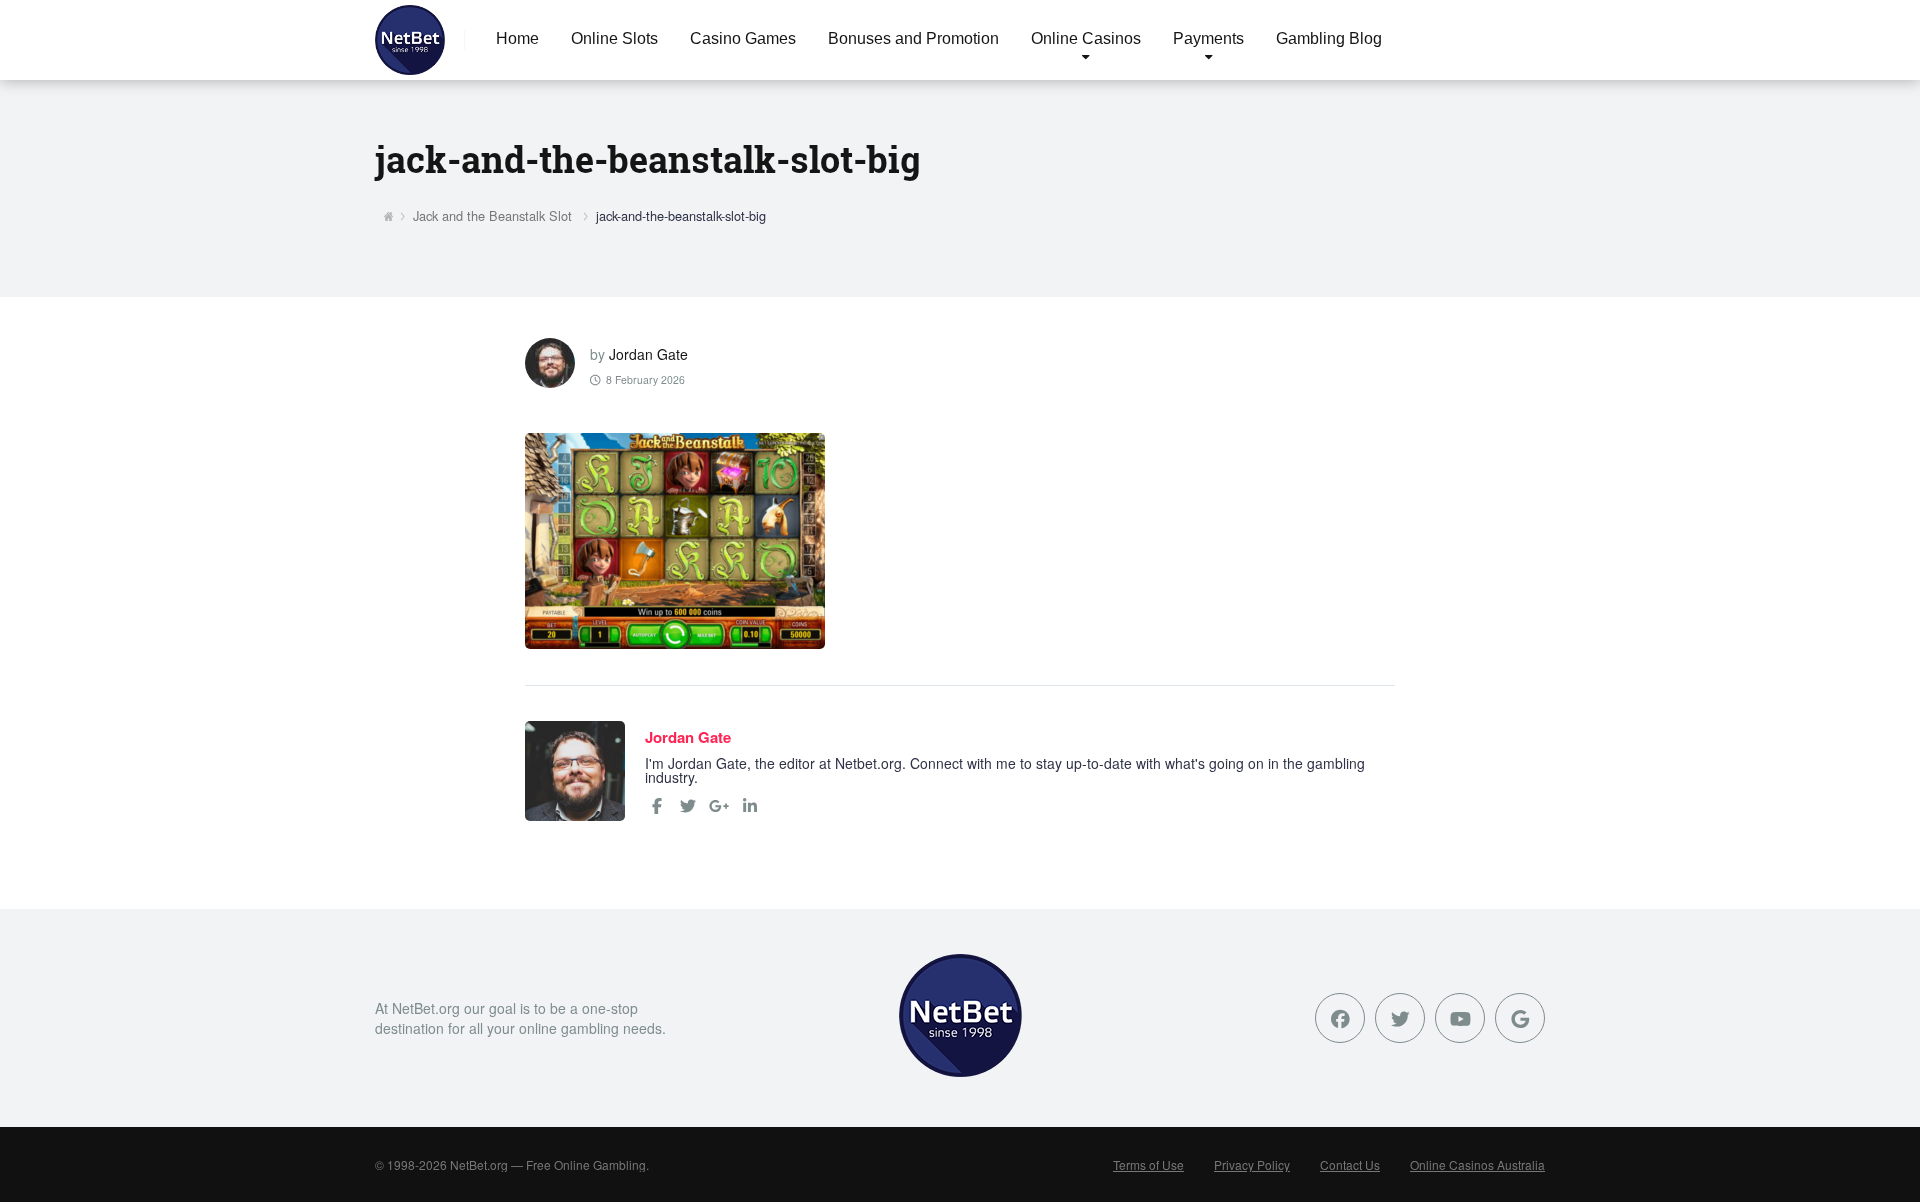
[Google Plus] (1520, 1018)
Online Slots (614, 38)
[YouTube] (1460, 1018)
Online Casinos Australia (1477, 1164)
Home (517, 38)
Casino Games (743, 38)
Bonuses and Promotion (913, 38)
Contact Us (1350, 1164)
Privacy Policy (1252, 1164)
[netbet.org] (410, 40)
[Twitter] (688, 806)
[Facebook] (657, 806)
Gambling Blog (1329, 38)
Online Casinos (1086, 38)
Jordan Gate (648, 354)
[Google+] (719, 806)
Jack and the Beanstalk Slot (492, 215)
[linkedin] (750, 806)
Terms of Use (1148, 1164)
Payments (1208, 38)
